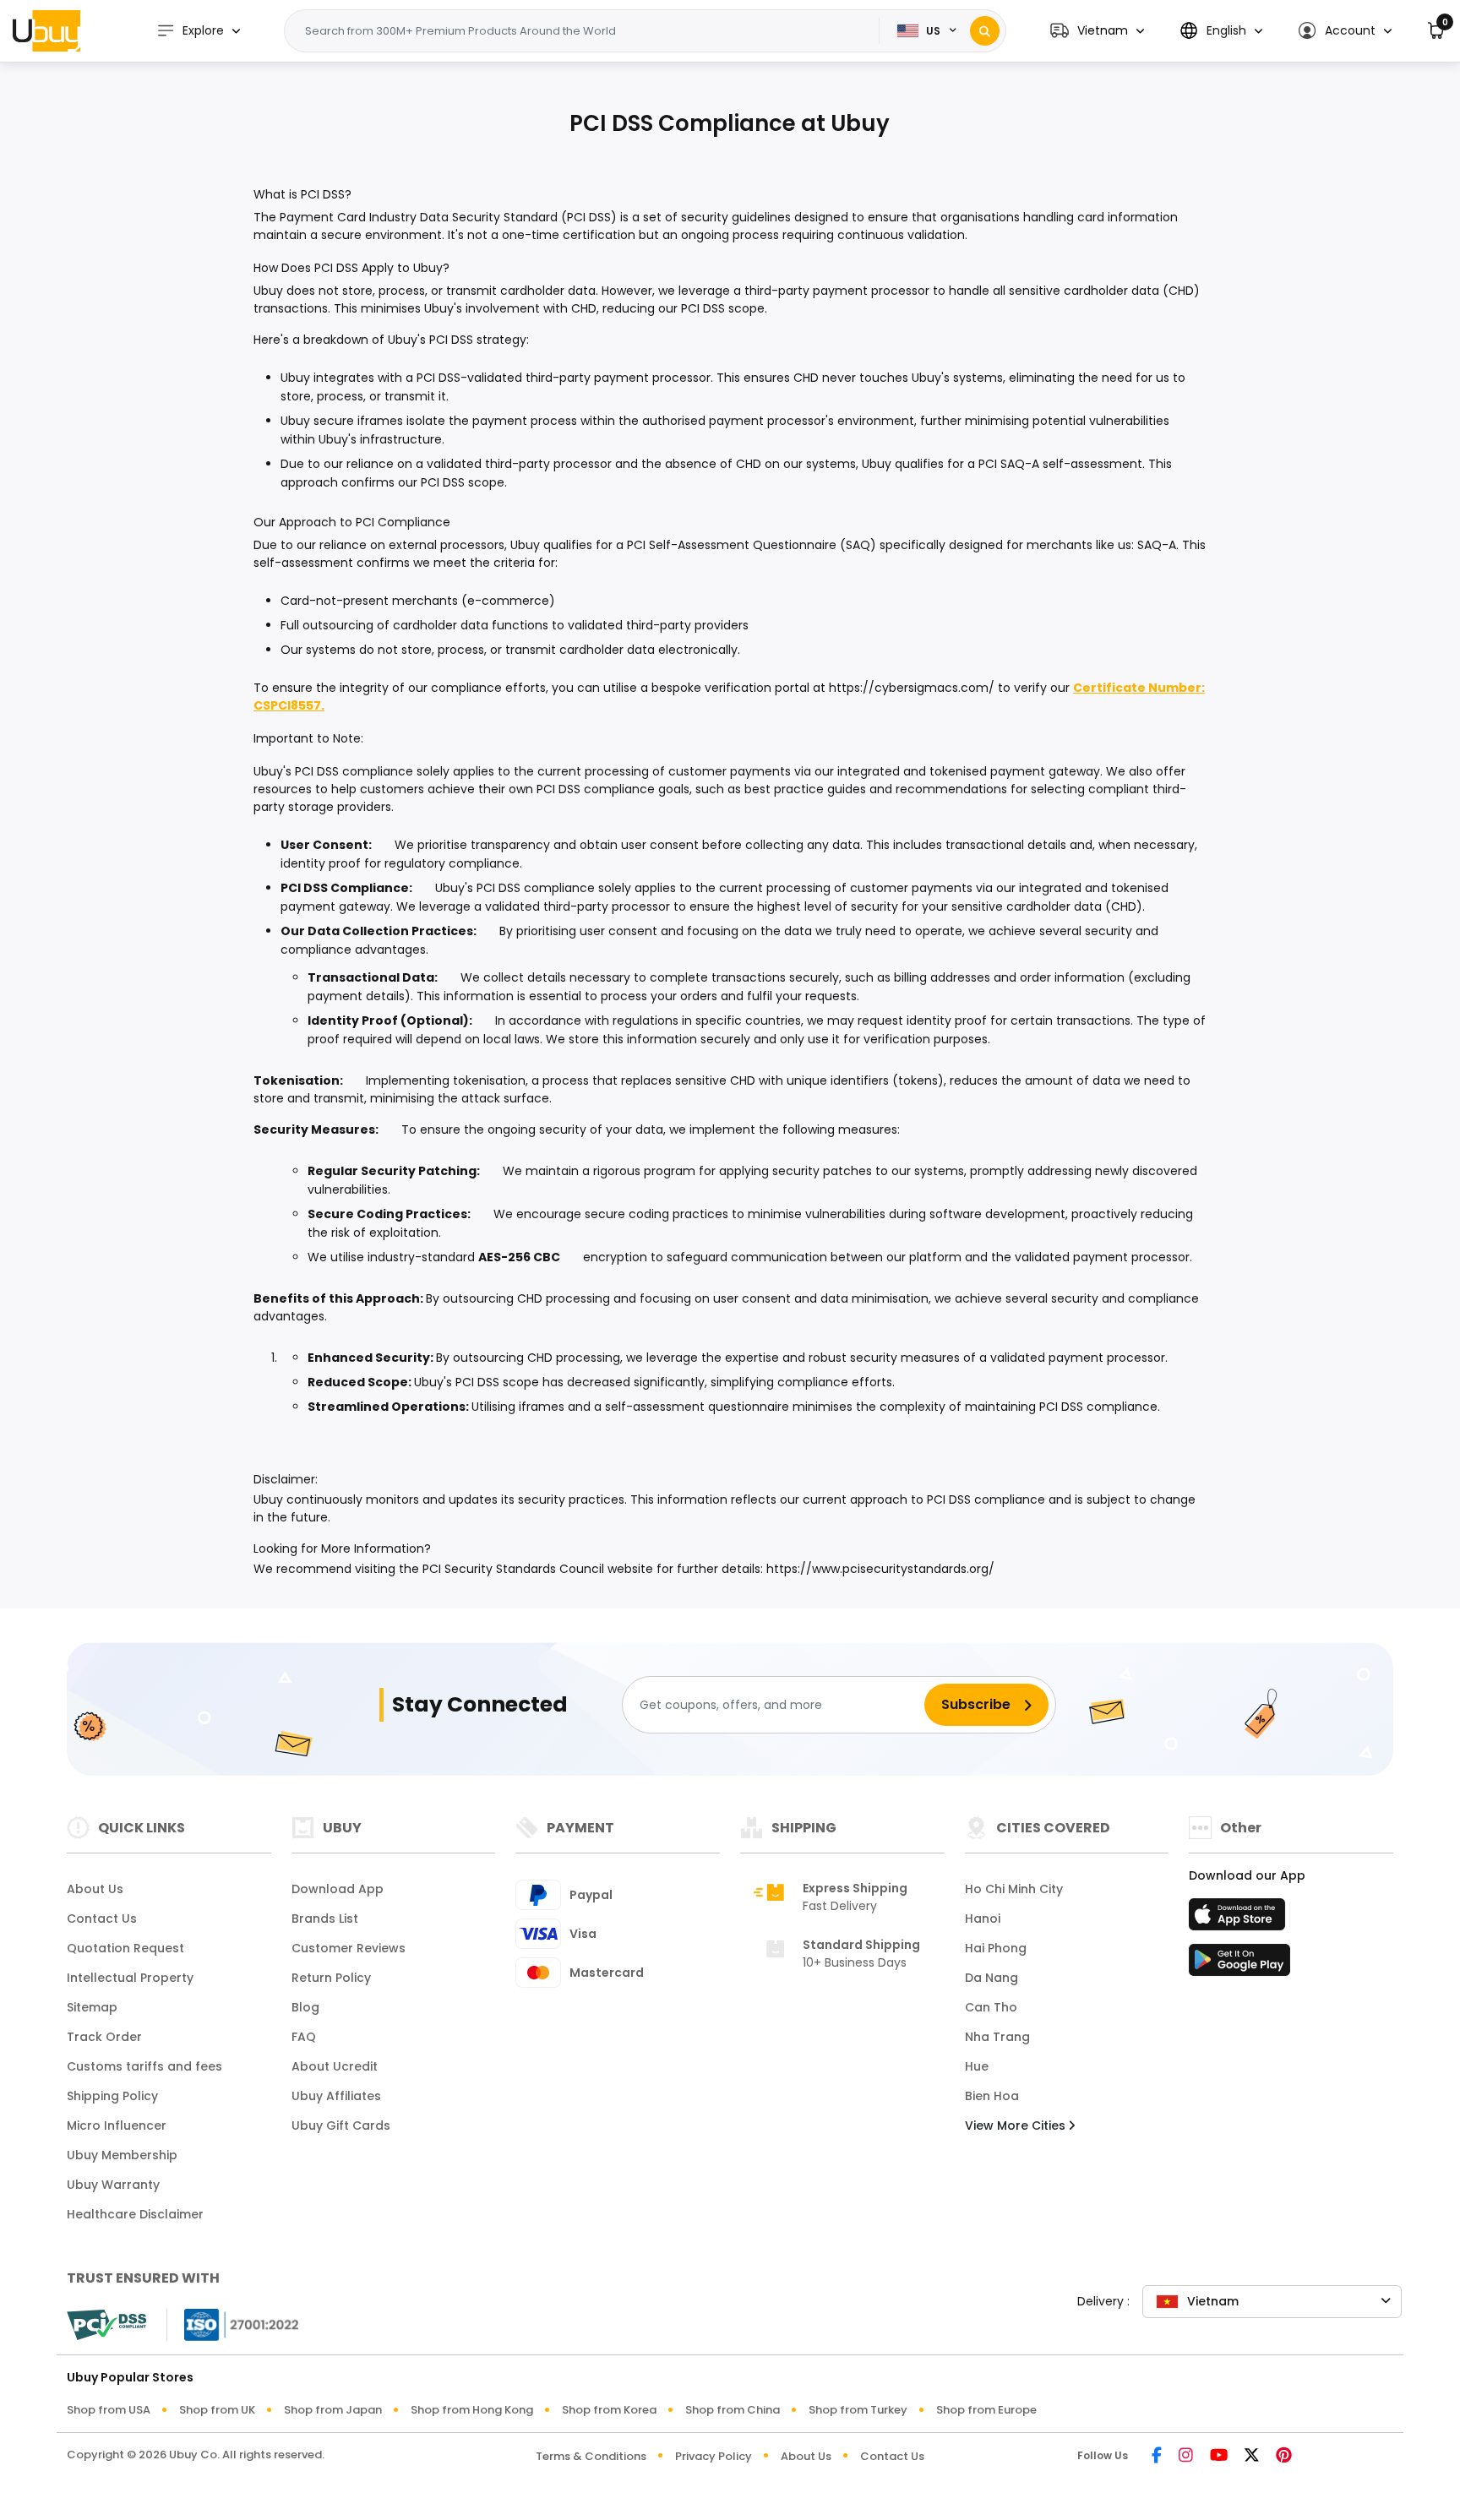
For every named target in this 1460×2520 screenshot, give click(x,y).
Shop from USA (109, 2410)
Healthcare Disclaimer (135, 2214)
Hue (977, 2066)
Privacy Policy (714, 2456)
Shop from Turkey (858, 2410)
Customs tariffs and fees (144, 2066)
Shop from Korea (609, 2410)
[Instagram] (1186, 2456)
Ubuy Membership (122, 2155)
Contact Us (102, 1919)
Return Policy (331, 1978)
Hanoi (983, 1919)
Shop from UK (217, 2410)
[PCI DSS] (106, 2325)
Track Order (104, 2037)
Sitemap (92, 2007)
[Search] (985, 31)
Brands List (325, 1919)
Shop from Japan (333, 2410)
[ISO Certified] (233, 2324)
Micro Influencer (117, 2125)
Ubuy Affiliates (336, 2096)
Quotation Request (125, 1948)
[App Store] (1239, 1919)
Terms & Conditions (591, 2456)
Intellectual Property (130, 1978)
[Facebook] (1157, 2456)
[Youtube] (1219, 2456)
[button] (1097, 31)
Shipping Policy (112, 2096)
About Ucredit (335, 2066)
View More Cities (1017, 2125)
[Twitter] (1252, 2456)
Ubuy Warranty (113, 2185)
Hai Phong (996, 1948)
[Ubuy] (46, 30)
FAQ (304, 2037)
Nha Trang (997, 2037)
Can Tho (991, 2007)
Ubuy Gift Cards (341, 2125)
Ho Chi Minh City (1014, 1889)
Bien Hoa (992, 2096)
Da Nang (991, 1978)
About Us (95, 1889)
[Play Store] (1239, 1965)
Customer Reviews (349, 1948)
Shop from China (733, 2410)
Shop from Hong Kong (472, 2410)
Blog (305, 2007)
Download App (338, 1889)
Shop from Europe (986, 2410)
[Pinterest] (1284, 2456)
